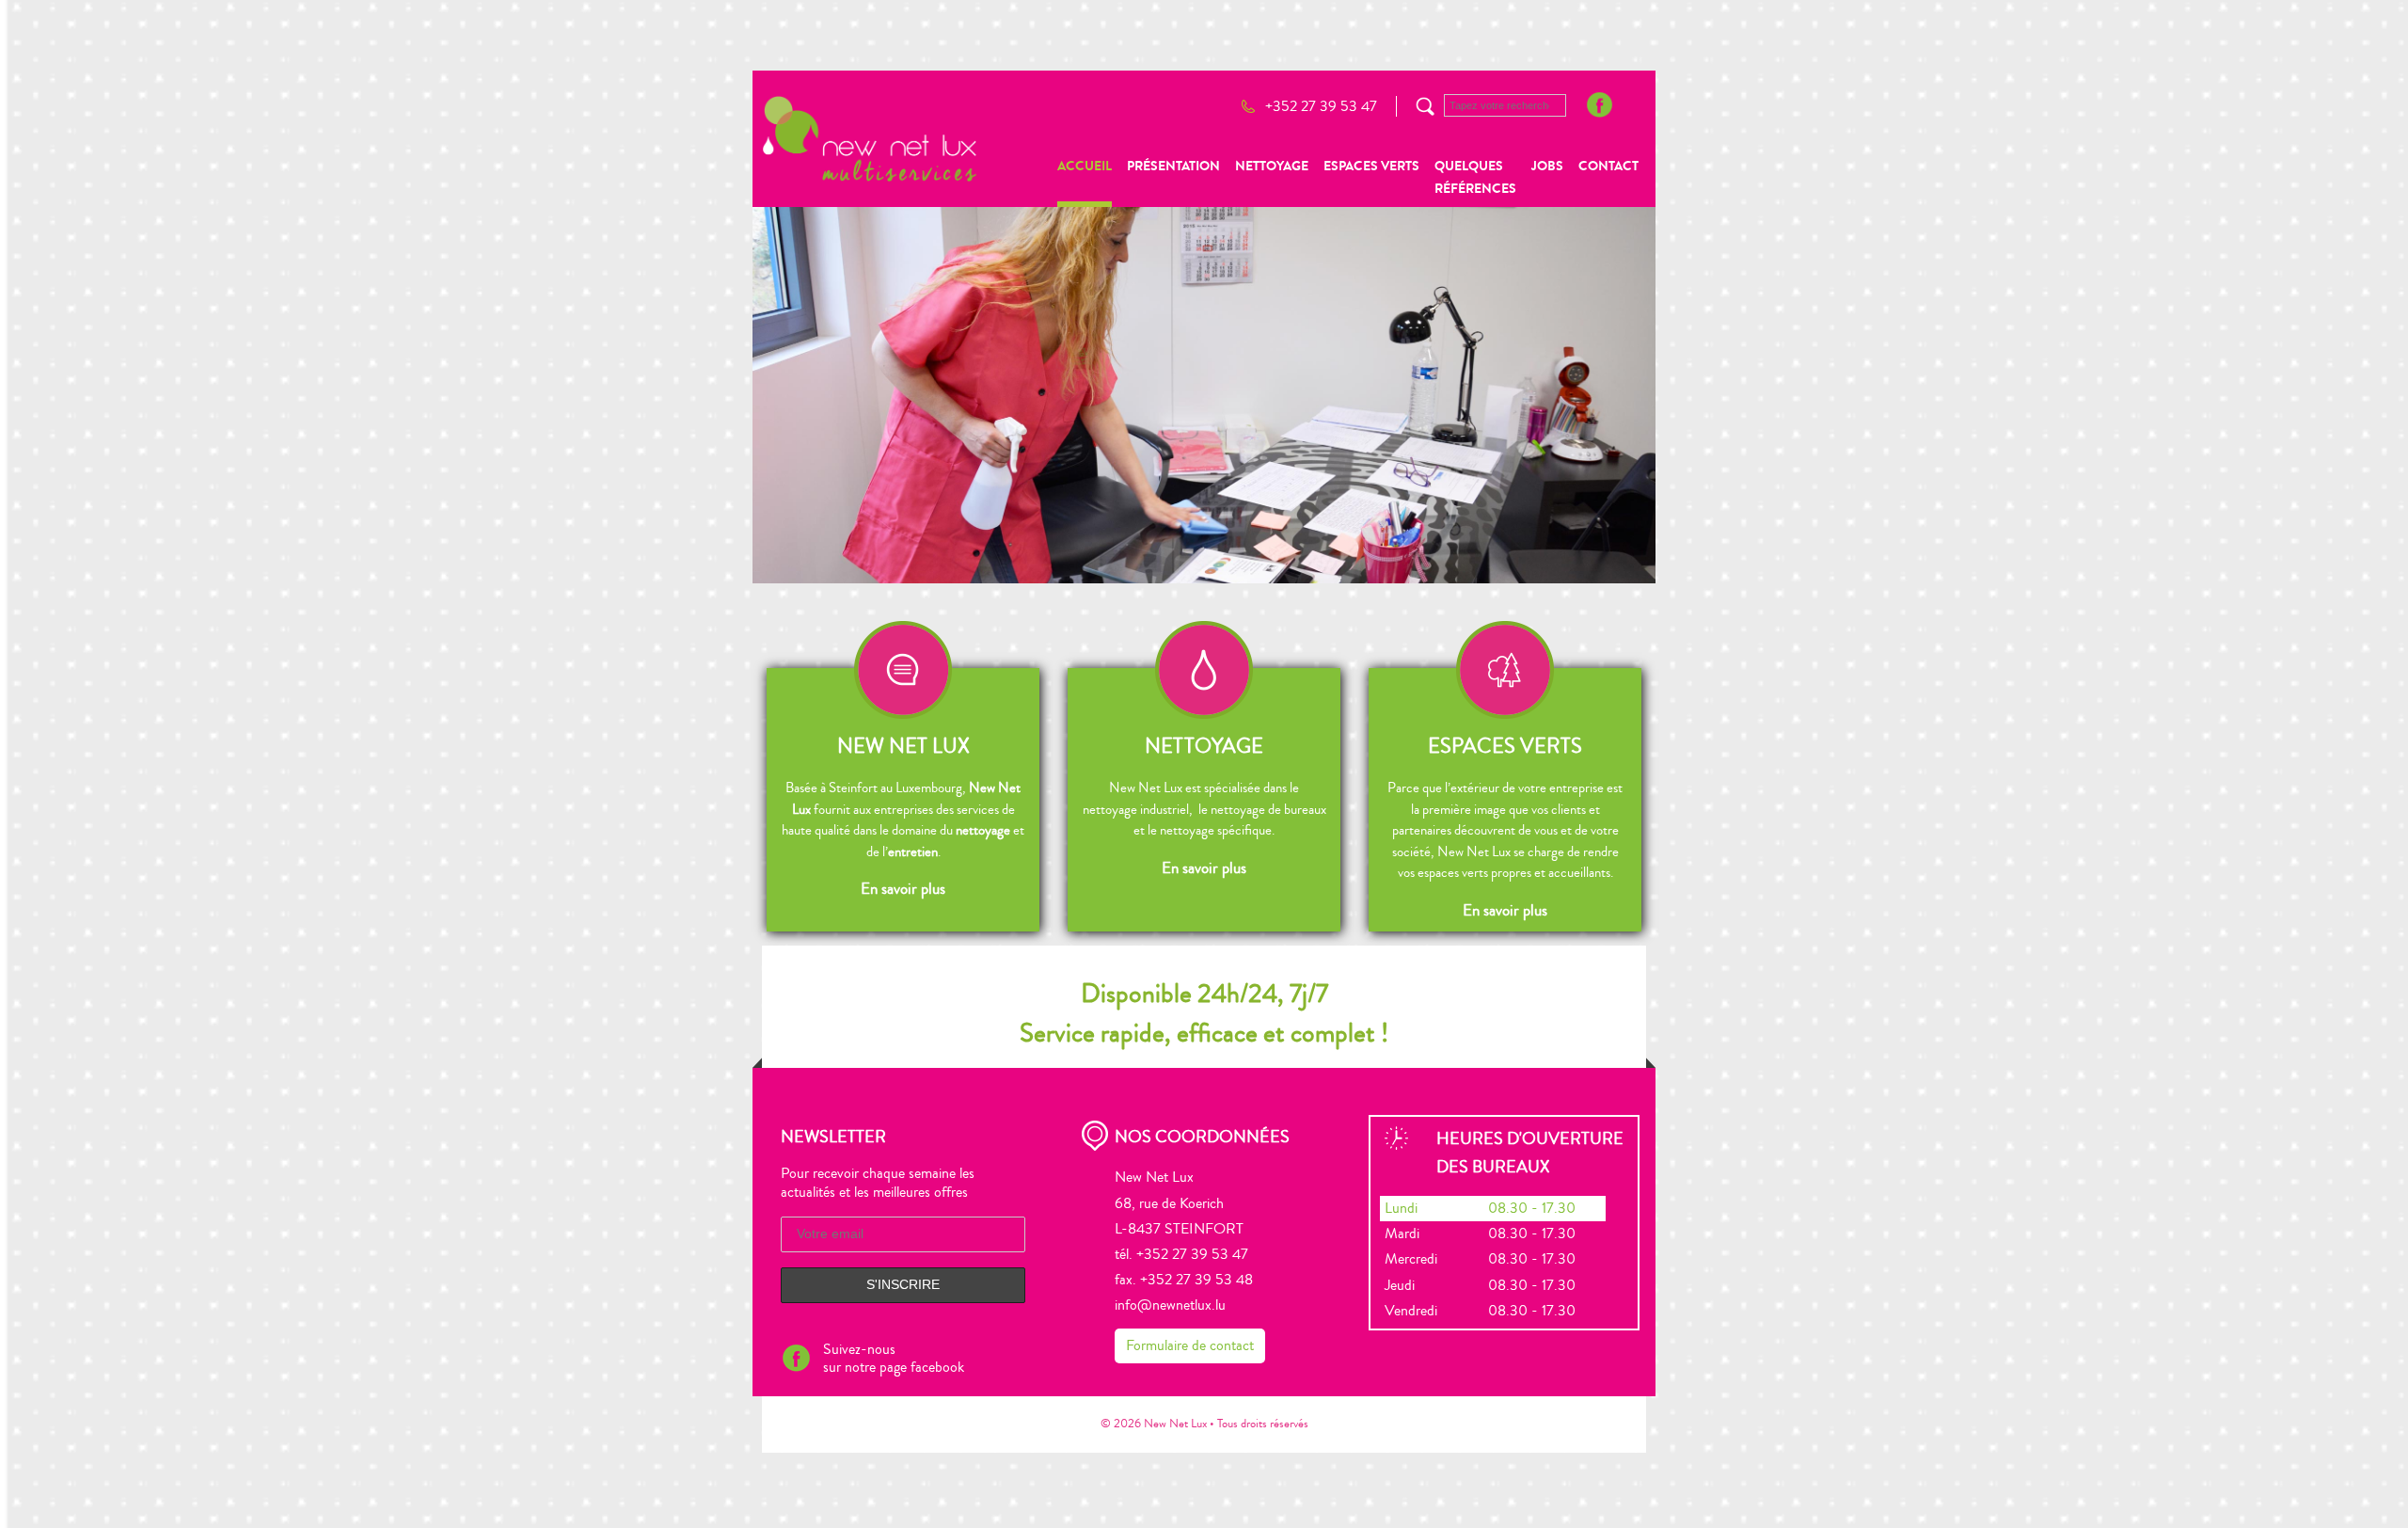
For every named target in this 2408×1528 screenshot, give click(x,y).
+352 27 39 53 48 (1196, 1280)
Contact (1608, 166)
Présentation (1173, 166)
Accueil (1085, 166)
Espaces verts (1371, 166)
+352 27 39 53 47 (1321, 106)
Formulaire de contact (1190, 1345)
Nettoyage (1272, 166)
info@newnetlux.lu (1170, 1305)
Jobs (1547, 166)
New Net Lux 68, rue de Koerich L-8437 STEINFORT (1179, 1202)
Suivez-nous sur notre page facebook (894, 1358)
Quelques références (1475, 177)
